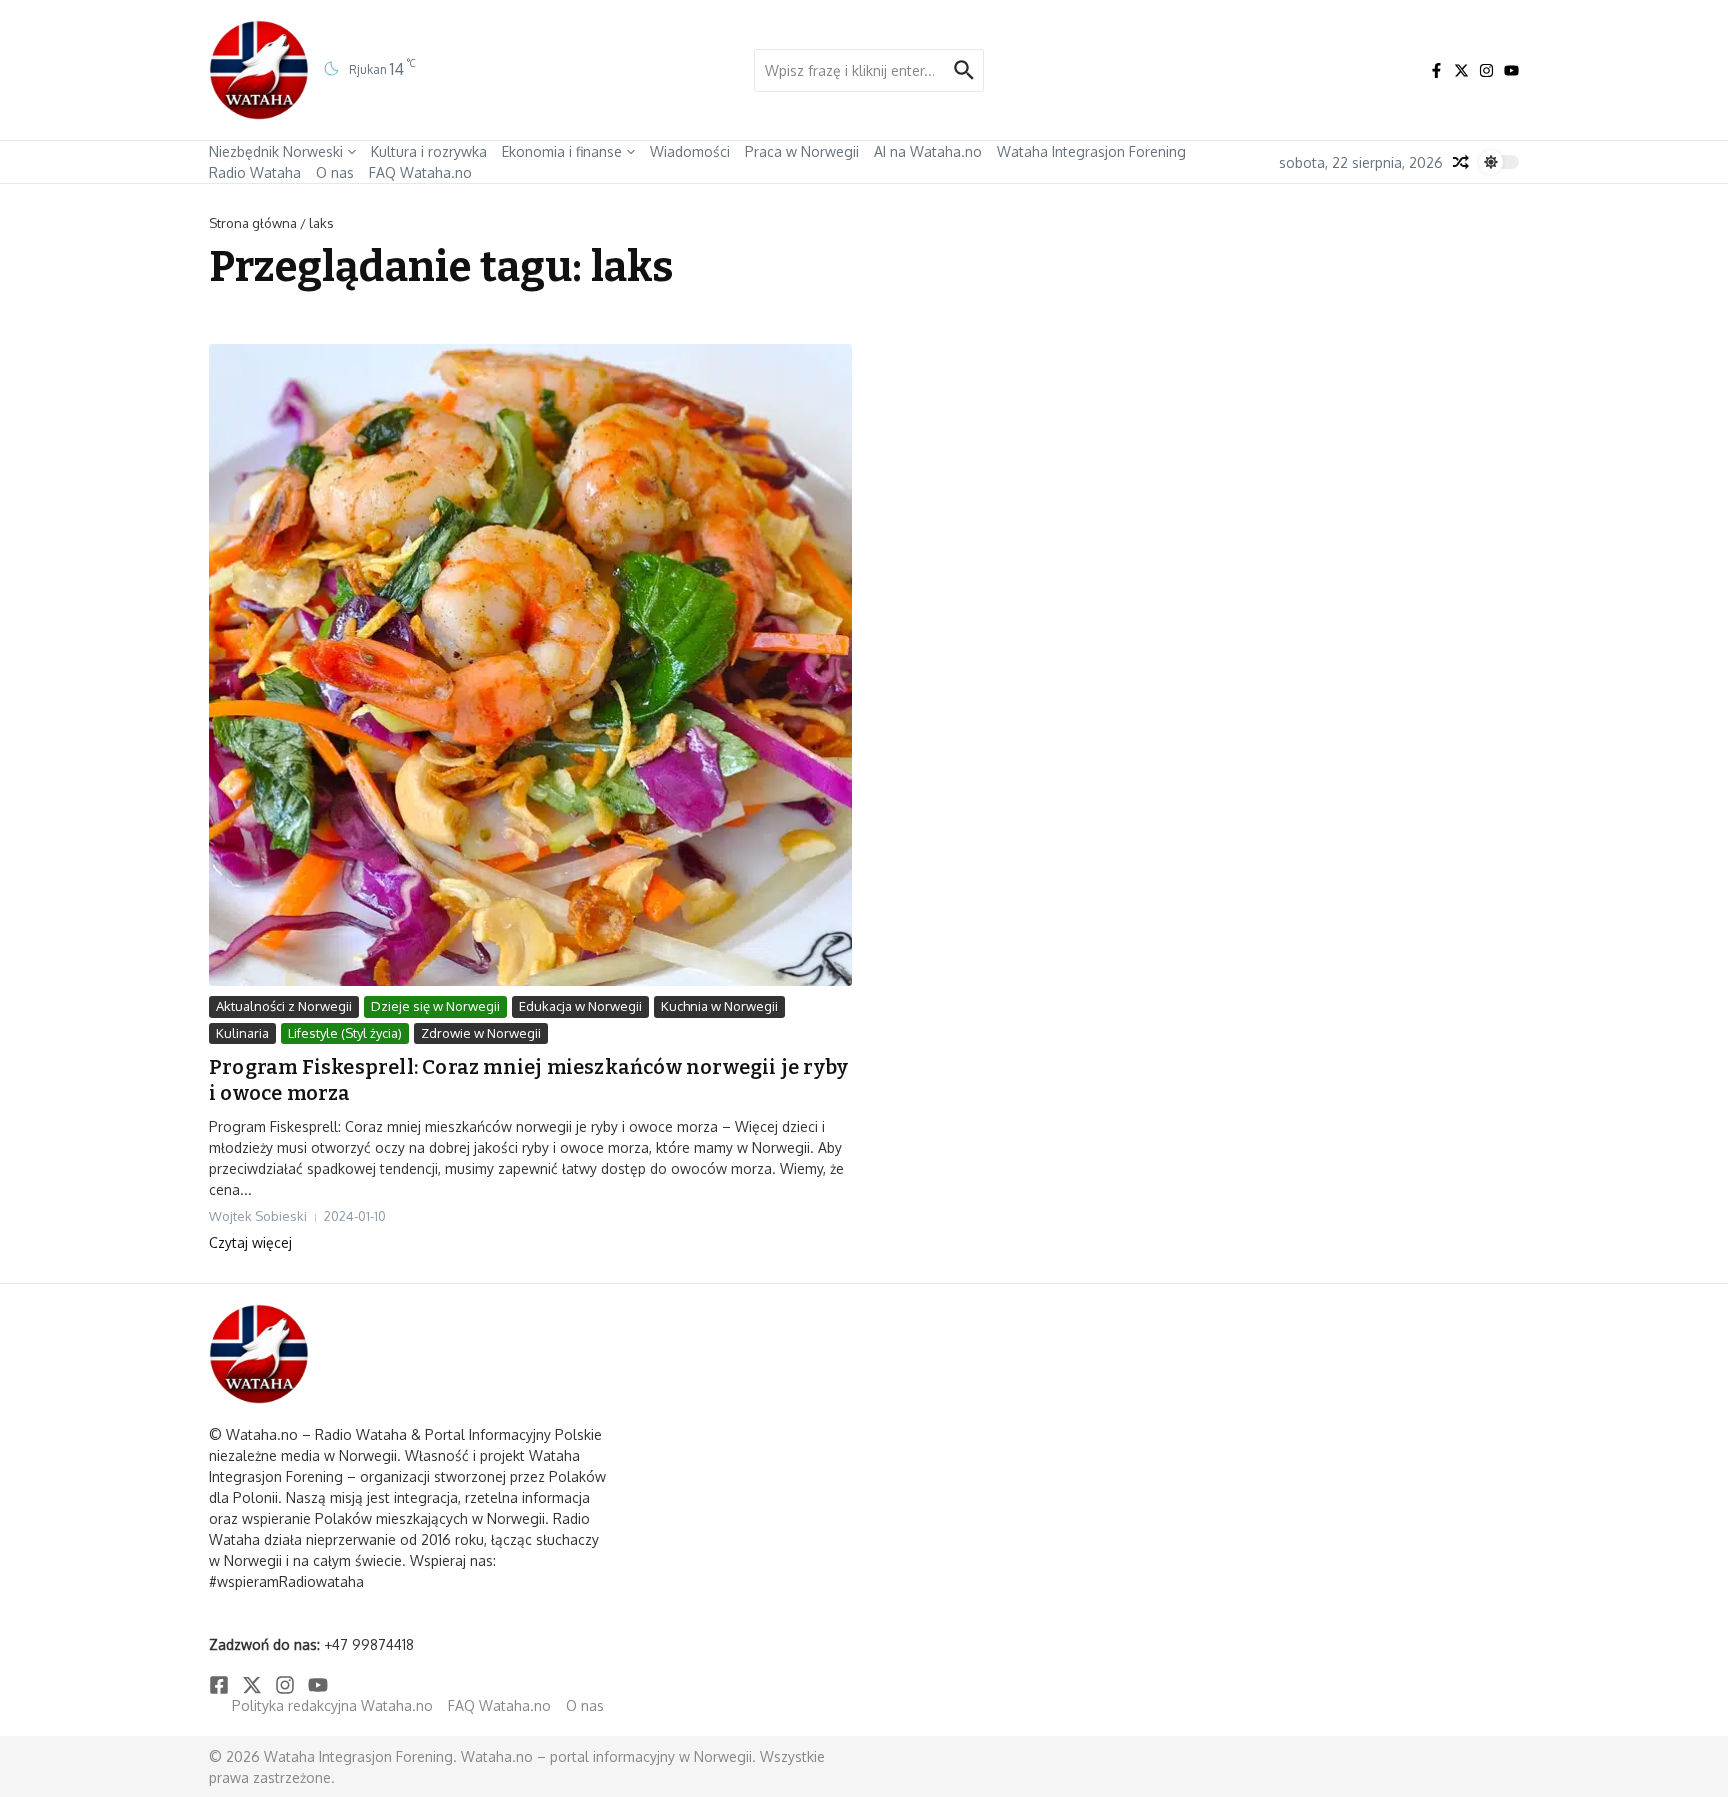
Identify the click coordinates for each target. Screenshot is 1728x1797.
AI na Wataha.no (928, 151)
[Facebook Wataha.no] (1436, 70)
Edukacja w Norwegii (580, 1006)
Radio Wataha (255, 172)
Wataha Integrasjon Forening (1091, 151)
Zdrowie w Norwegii (481, 1033)
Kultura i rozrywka (429, 151)
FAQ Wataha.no (420, 172)
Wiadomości (690, 151)
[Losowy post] (1461, 162)
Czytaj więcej (250, 1242)
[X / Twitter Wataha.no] (1461, 70)
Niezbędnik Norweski (276, 151)
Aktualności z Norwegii (284, 1006)
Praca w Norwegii (802, 151)
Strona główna (253, 223)
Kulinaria (242, 1033)
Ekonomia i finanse (562, 151)
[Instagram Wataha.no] (1486, 70)
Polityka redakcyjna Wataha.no (332, 1705)
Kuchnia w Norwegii (719, 1006)
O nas (335, 172)
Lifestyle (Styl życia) (345, 1033)
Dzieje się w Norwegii (435, 1006)
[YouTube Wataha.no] (1511, 70)
